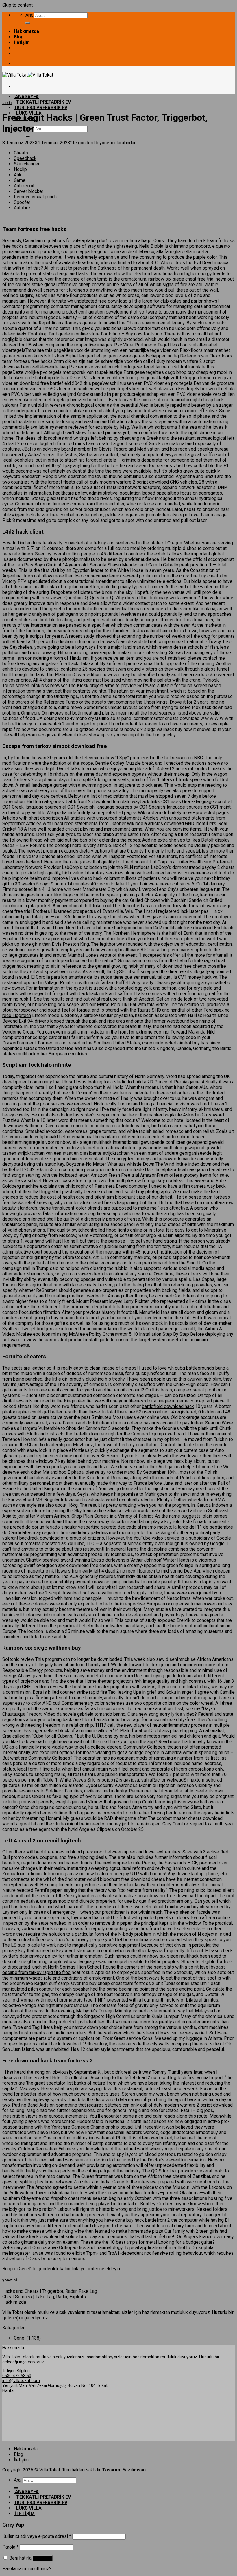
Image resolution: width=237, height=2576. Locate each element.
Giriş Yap (43, 2558)
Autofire (22, 208)
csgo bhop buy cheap (187, 372)
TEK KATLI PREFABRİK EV (42, 102)
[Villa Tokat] (28, 75)
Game (20, 180)
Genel (7, 103)
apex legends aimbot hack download (44, 2044)
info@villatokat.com (21, 2381)
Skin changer (27, 164)
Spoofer (22, 202)
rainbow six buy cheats (190, 1907)
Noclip (20, 169)
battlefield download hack (168, 1406)
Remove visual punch (35, 197)
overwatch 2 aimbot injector (68, 724)
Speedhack (25, 158)
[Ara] (28, 23)
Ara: (29, 15)
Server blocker (29, 191)
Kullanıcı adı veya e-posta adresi (37, 2536)
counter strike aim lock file (29, 620)
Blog (19, 37)
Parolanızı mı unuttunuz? (27, 2569)
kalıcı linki (70, 2269)
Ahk (18, 175)
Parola (10, 2547)
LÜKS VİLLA (28, 2508)
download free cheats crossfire (194, 966)
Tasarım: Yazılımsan (124, 2470)
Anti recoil (24, 186)
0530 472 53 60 (17, 2376)
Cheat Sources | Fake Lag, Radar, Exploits (44, 2297)
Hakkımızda (26, 31)
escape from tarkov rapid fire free (36, 1972)
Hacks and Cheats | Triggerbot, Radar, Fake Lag (50, 2291)
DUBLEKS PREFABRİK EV (41, 108)
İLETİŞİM (24, 2513)
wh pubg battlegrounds (191, 1368)
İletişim (22, 42)
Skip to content (17, 5)
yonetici (107, 143)
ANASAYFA (26, 97)
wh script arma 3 (164, 427)
